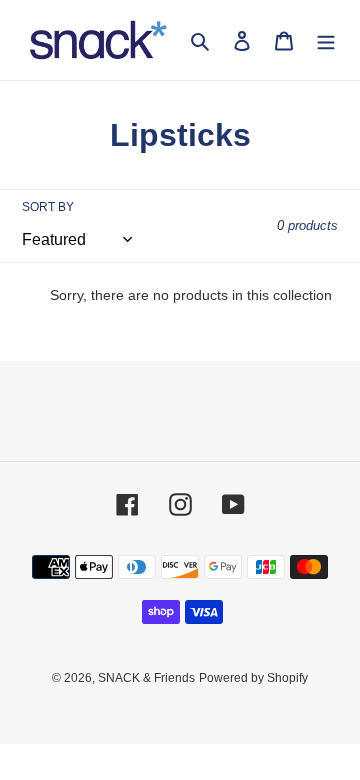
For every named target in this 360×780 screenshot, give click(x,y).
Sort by (48, 207)
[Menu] (326, 40)
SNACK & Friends (146, 678)
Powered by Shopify (253, 678)
